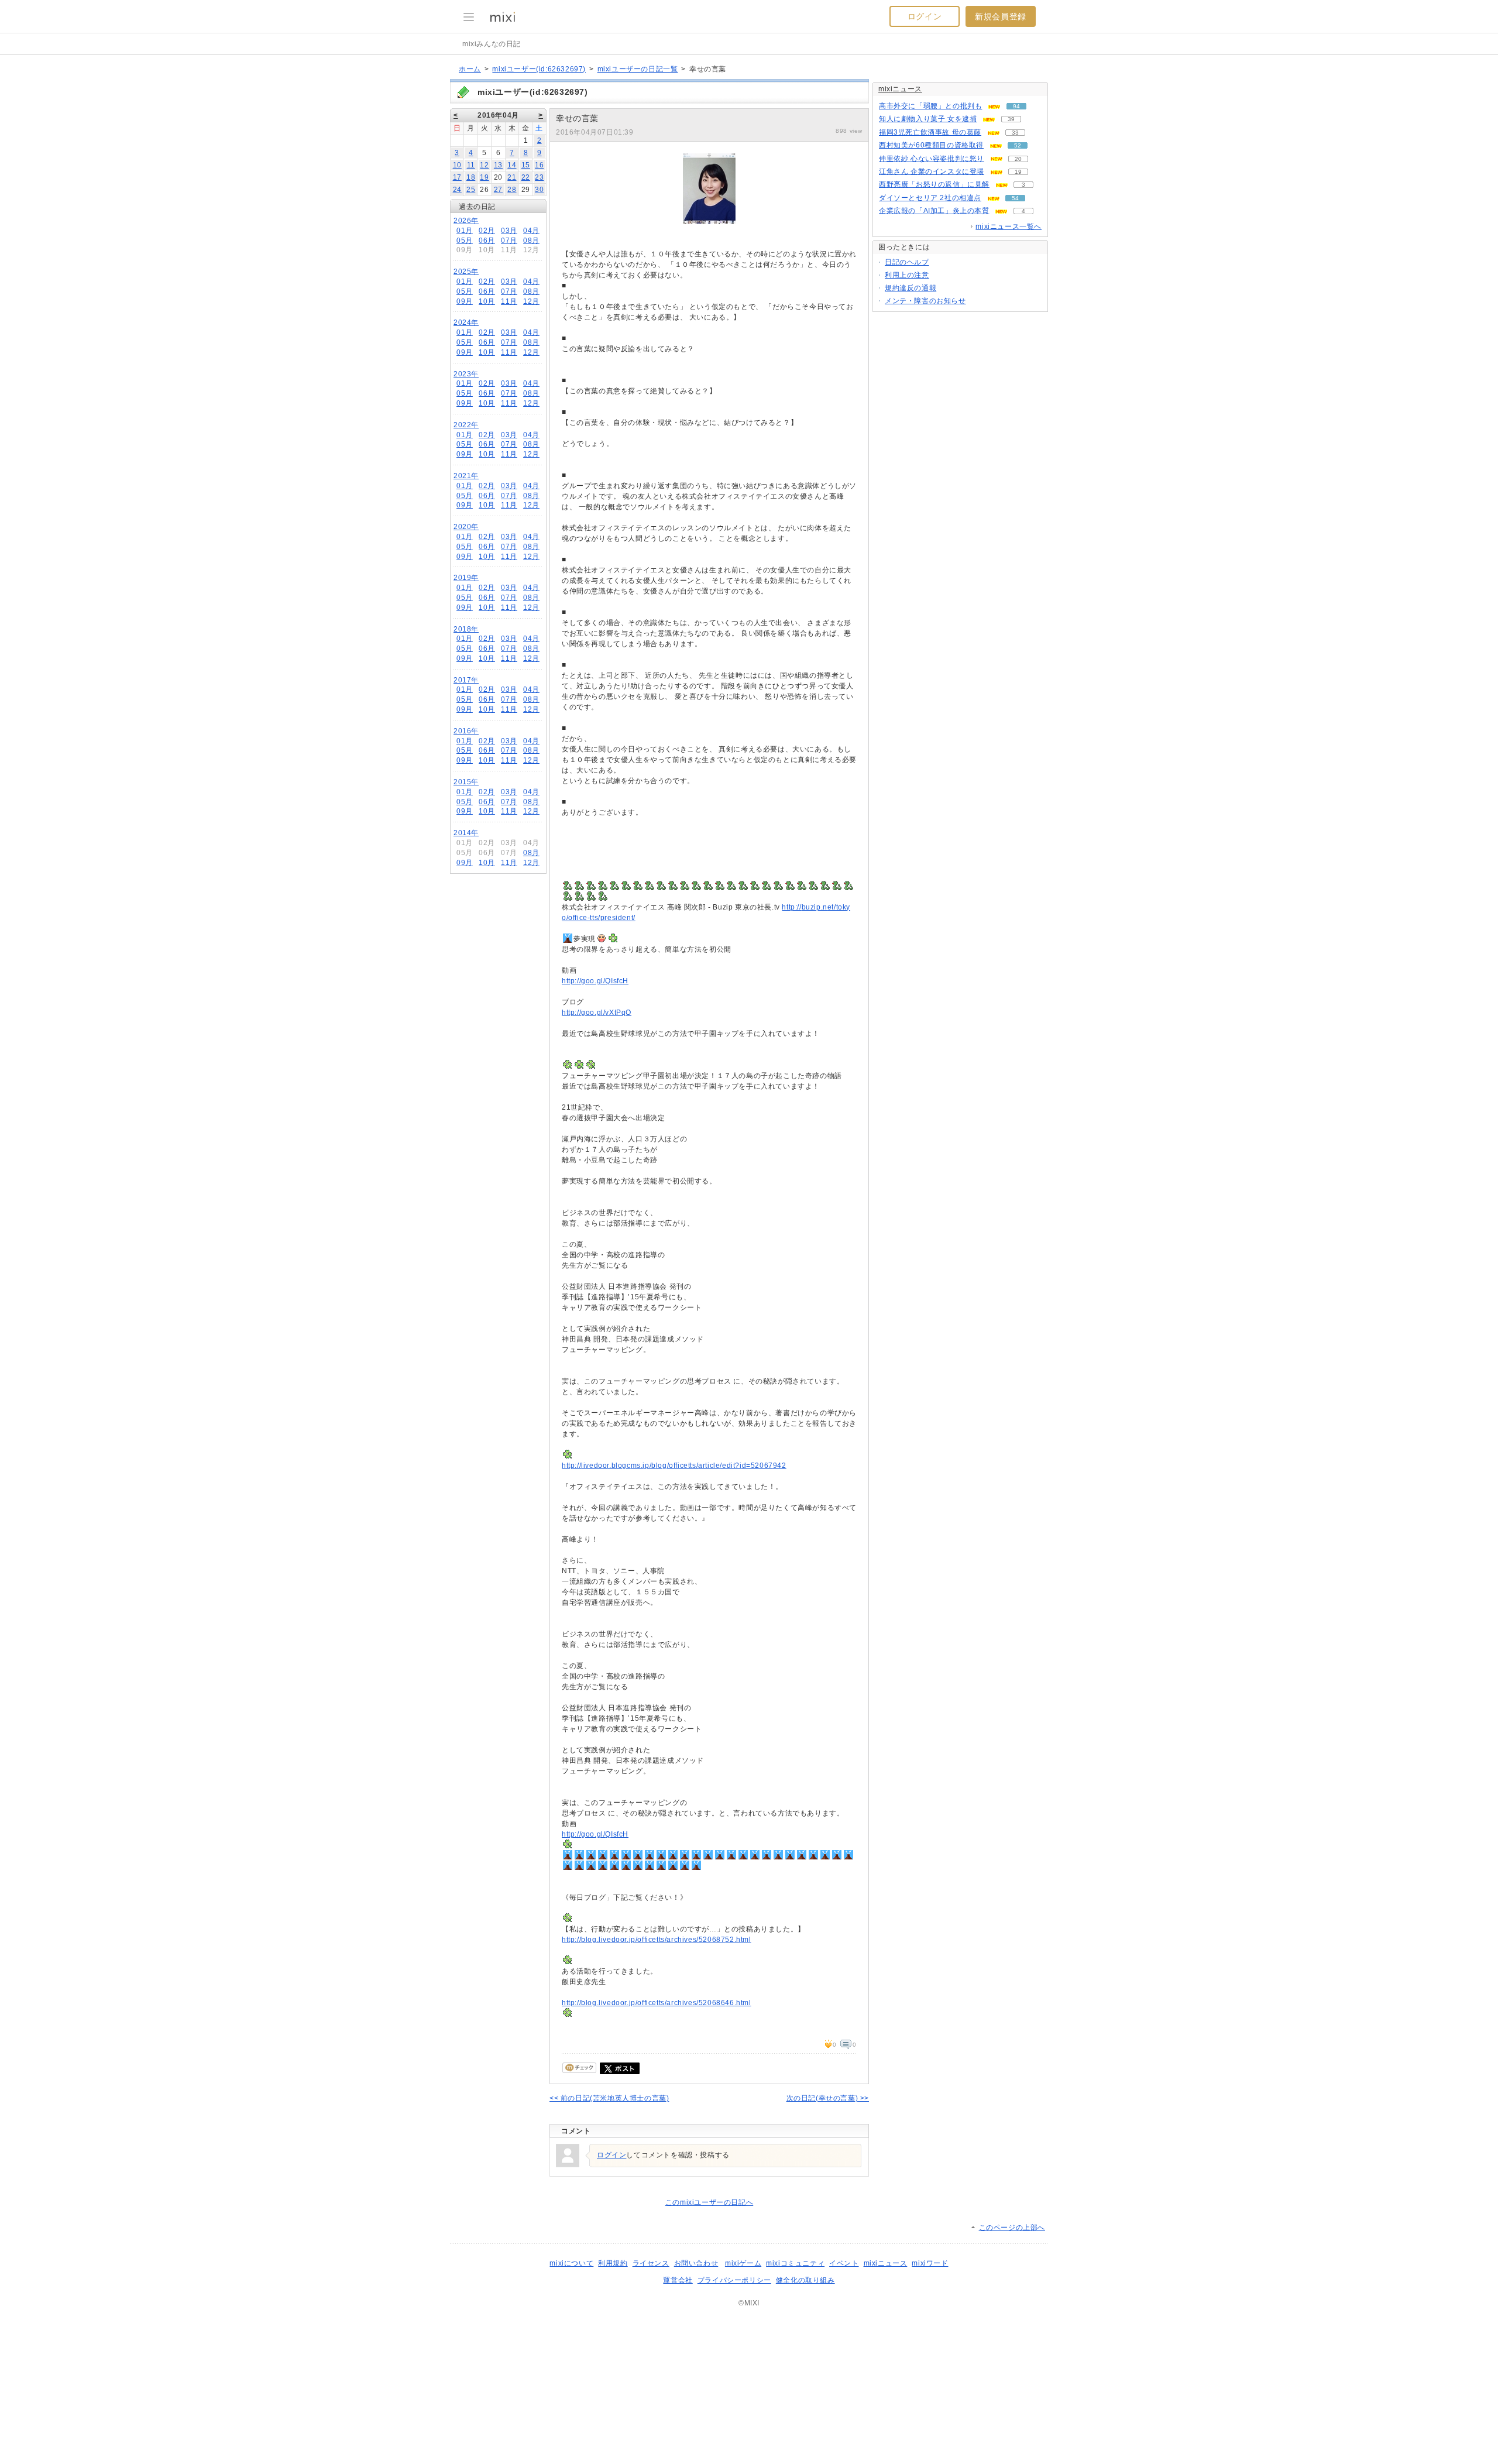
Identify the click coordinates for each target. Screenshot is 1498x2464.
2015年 (466, 782)
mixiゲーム (743, 2263)
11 (471, 165)
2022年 (466, 425)
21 (512, 177)
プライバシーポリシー (734, 2280)
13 (498, 165)
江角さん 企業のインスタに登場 (932, 171)
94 (1016, 106)
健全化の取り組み (805, 2280)
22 (526, 177)
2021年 (466, 476)
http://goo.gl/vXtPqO (597, 1013)
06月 (487, 241)
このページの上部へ (1012, 2228)
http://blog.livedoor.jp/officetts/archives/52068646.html (657, 2003)
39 (1011, 119)
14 (512, 165)
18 (471, 177)
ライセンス (651, 2263)
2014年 (466, 833)
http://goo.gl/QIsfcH (595, 981)
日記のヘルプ (907, 262)
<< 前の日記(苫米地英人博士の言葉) (609, 2098)
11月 (509, 301)
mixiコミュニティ (795, 2263)
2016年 (466, 731)
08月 (531, 241)
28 (512, 190)
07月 (509, 241)
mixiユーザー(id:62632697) (539, 69)
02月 (487, 231)
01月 (465, 231)
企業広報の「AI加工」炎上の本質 (934, 211)
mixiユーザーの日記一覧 (638, 69)
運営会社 (678, 2280)
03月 (509, 231)
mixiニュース (900, 89)
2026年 (466, 221)
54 (1015, 198)
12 (484, 165)
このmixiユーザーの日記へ (709, 2202)
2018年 (466, 629)
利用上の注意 (907, 275)
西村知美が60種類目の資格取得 (931, 145)
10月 (487, 301)
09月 (465, 301)
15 (526, 165)
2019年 (466, 578)
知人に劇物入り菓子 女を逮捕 (928, 119)
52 (1018, 145)
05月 (465, 241)
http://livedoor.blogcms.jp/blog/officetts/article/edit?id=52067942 (674, 1466)
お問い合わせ (696, 2263)
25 (471, 190)
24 (457, 190)
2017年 (466, 680)
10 (457, 165)
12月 (531, 301)
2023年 (466, 374)
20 (1018, 159)
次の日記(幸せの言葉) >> (828, 2098)
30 (539, 190)
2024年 (466, 322)
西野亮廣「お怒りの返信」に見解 (934, 184)
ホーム (470, 69)
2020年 (466, 527)
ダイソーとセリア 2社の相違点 (930, 198)
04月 (531, 231)
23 (539, 177)
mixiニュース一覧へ (1009, 227)
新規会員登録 (1001, 16)
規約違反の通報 (911, 288)
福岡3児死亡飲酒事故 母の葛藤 (930, 132)
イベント (844, 2263)
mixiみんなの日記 (492, 44)
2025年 (466, 272)
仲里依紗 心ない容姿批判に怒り (932, 159)
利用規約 (613, 2263)
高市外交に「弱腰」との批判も (930, 106)
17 (457, 177)
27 (498, 190)
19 (484, 177)
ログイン (925, 16)
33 (1015, 133)
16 (539, 165)
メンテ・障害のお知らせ (925, 301)
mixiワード (930, 2263)
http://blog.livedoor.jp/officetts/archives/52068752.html (657, 1940)
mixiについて (571, 2263)
